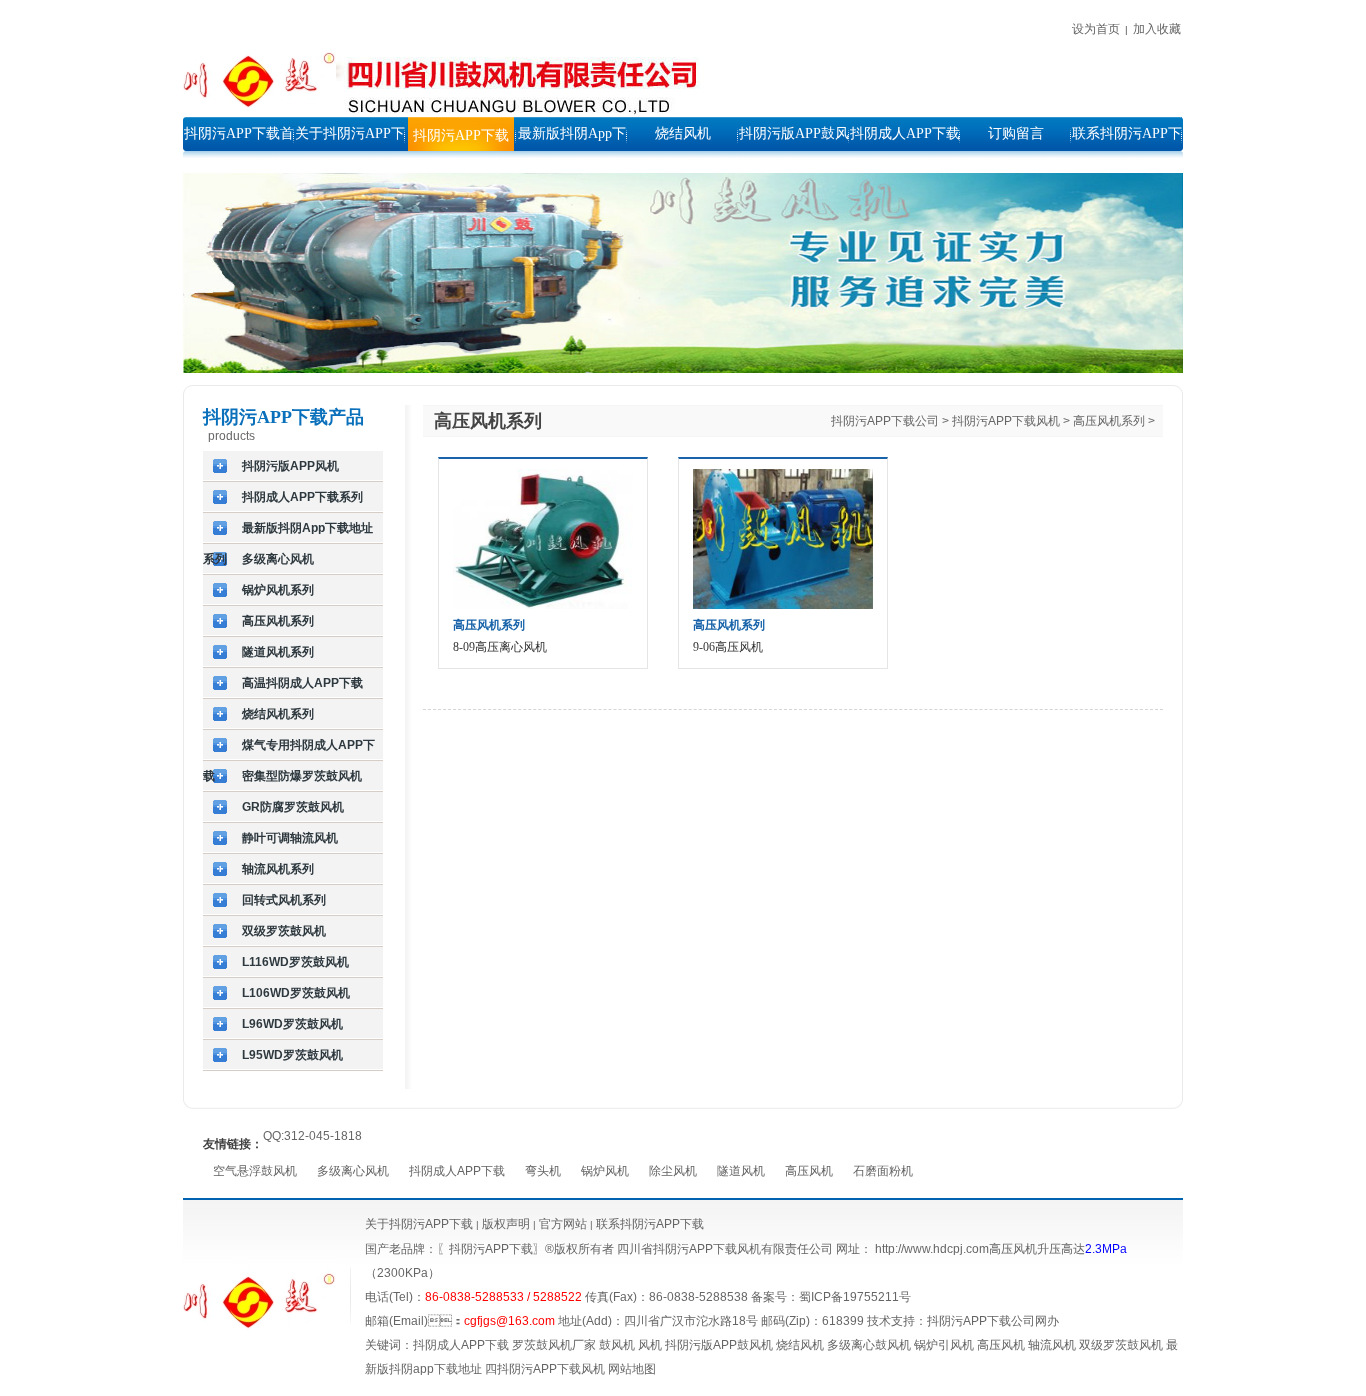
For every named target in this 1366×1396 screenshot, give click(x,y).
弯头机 (543, 1171)
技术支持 (891, 1321)
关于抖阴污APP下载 (419, 1224)
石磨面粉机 (883, 1171)
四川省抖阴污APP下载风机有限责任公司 (725, 1249)
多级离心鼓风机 (869, 1345)
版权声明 (506, 1224)
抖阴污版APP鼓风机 (719, 1345)
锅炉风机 (605, 1171)
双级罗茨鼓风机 (1121, 1345)
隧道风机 (741, 1171)
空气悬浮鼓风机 (255, 1171)
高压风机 (809, 1171)
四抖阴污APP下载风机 (545, 1369)
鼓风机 (617, 1345)
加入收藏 (1157, 29)
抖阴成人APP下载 (457, 1171)
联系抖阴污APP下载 (650, 1224)
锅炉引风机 (944, 1345)
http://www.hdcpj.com (932, 1249)
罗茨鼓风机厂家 (554, 1345)
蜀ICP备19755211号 (855, 1297)
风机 (650, 1345)
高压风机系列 (1109, 421)
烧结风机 (800, 1345)
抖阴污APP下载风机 (1006, 421)
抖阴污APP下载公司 (885, 421)
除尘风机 (673, 1171)
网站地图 (632, 1369)
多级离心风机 (353, 1171)
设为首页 (1096, 29)
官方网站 (561, 1224)
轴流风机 (1052, 1345)
